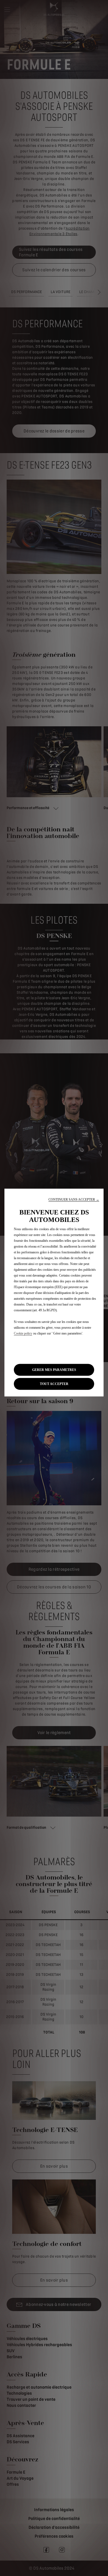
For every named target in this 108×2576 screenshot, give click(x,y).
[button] (74, 1199)
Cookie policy (23, 1333)
